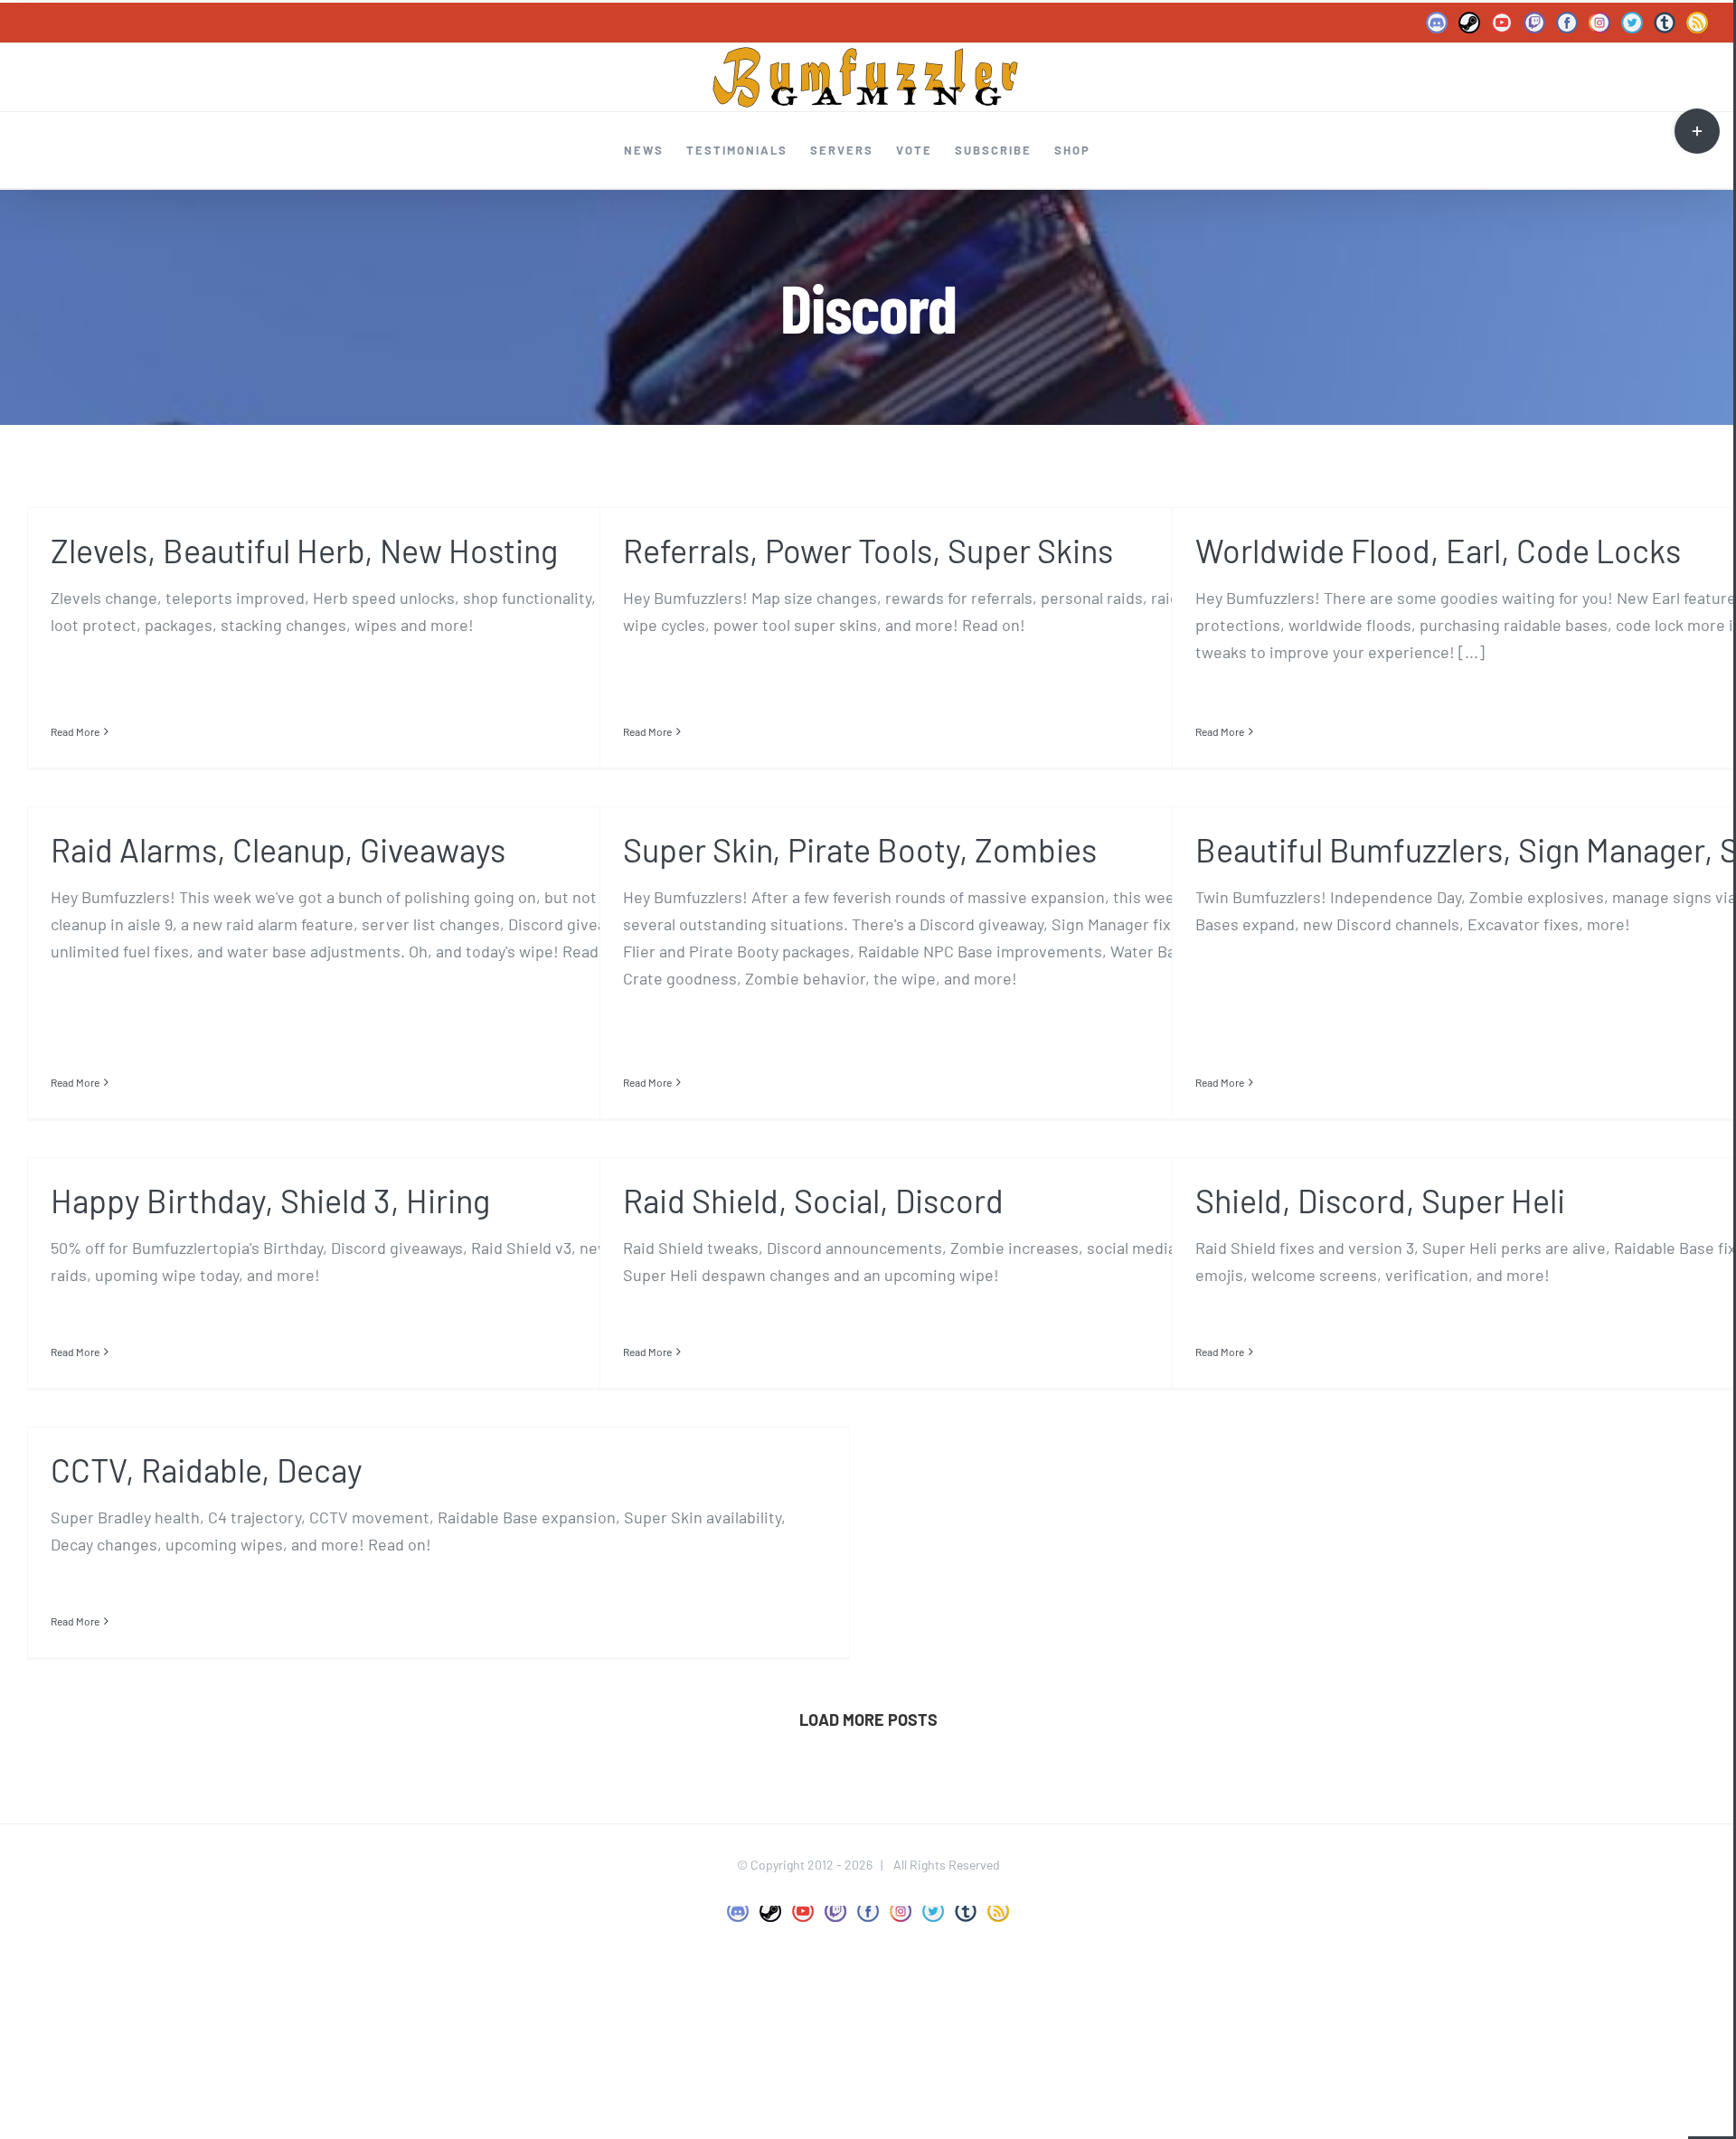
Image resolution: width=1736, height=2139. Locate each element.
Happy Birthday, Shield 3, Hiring (270, 1200)
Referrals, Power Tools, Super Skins (868, 550)
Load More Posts (868, 1720)
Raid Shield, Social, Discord (813, 1200)
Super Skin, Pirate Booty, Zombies (860, 849)
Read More (75, 731)
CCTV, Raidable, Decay (207, 1470)
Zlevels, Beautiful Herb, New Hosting (304, 550)
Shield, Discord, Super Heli (1380, 1200)
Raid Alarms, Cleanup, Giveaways (278, 849)
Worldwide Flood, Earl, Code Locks (1438, 550)
